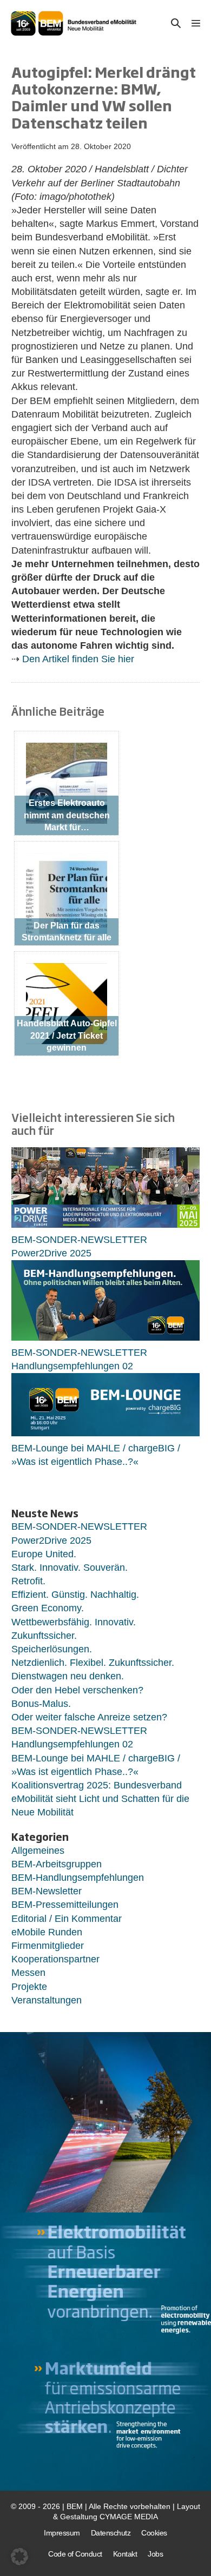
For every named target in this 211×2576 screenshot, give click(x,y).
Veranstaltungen (47, 2000)
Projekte (29, 1987)
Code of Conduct (75, 2554)
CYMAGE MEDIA (129, 2517)
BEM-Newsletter (47, 1891)
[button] (176, 23)
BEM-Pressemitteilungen (65, 1905)
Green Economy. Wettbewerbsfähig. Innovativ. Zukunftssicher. (74, 1622)
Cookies (154, 2533)
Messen (28, 1973)
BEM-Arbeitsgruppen (57, 1864)
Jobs (155, 2554)
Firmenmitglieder (48, 1946)
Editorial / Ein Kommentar (67, 1919)
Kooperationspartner (55, 1959)
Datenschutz (111, 2533)
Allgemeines (38, 1851)
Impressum (62, 2533)
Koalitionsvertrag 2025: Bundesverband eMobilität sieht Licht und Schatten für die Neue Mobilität (100, 1799)
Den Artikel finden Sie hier (78, 659)
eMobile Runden (47, 1932)
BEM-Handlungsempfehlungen (78, 1878)
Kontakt (125, 2554)
